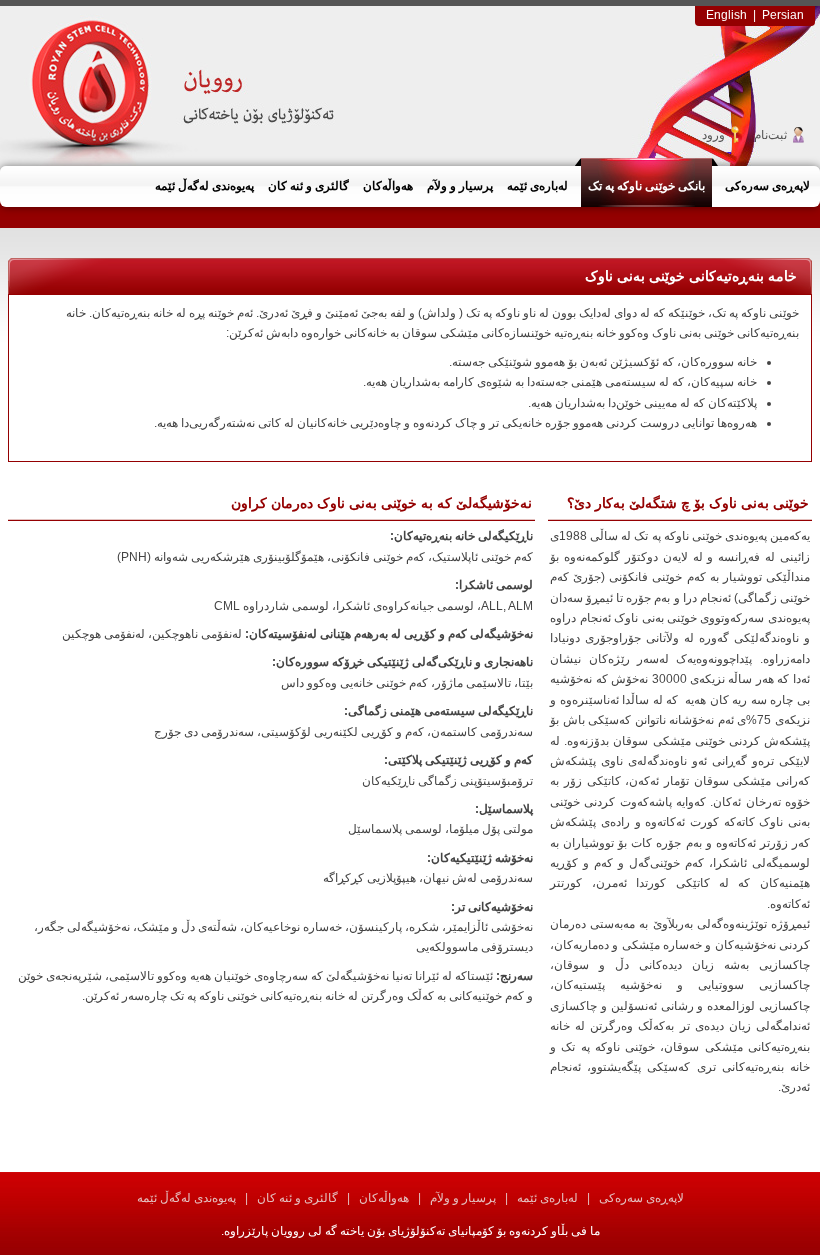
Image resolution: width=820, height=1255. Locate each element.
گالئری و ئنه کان (297, 1198)
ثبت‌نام (770, 135)
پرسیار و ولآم (463, 1198)
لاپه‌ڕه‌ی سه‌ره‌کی (641, 1198)
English (726, 15)
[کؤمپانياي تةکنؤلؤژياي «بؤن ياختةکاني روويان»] (176, 85)
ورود (713, 135)
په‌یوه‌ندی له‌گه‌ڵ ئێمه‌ (186, 1198)
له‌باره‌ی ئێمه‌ (547, 1198)
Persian (783, 15)
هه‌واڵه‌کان (384, 1198)
